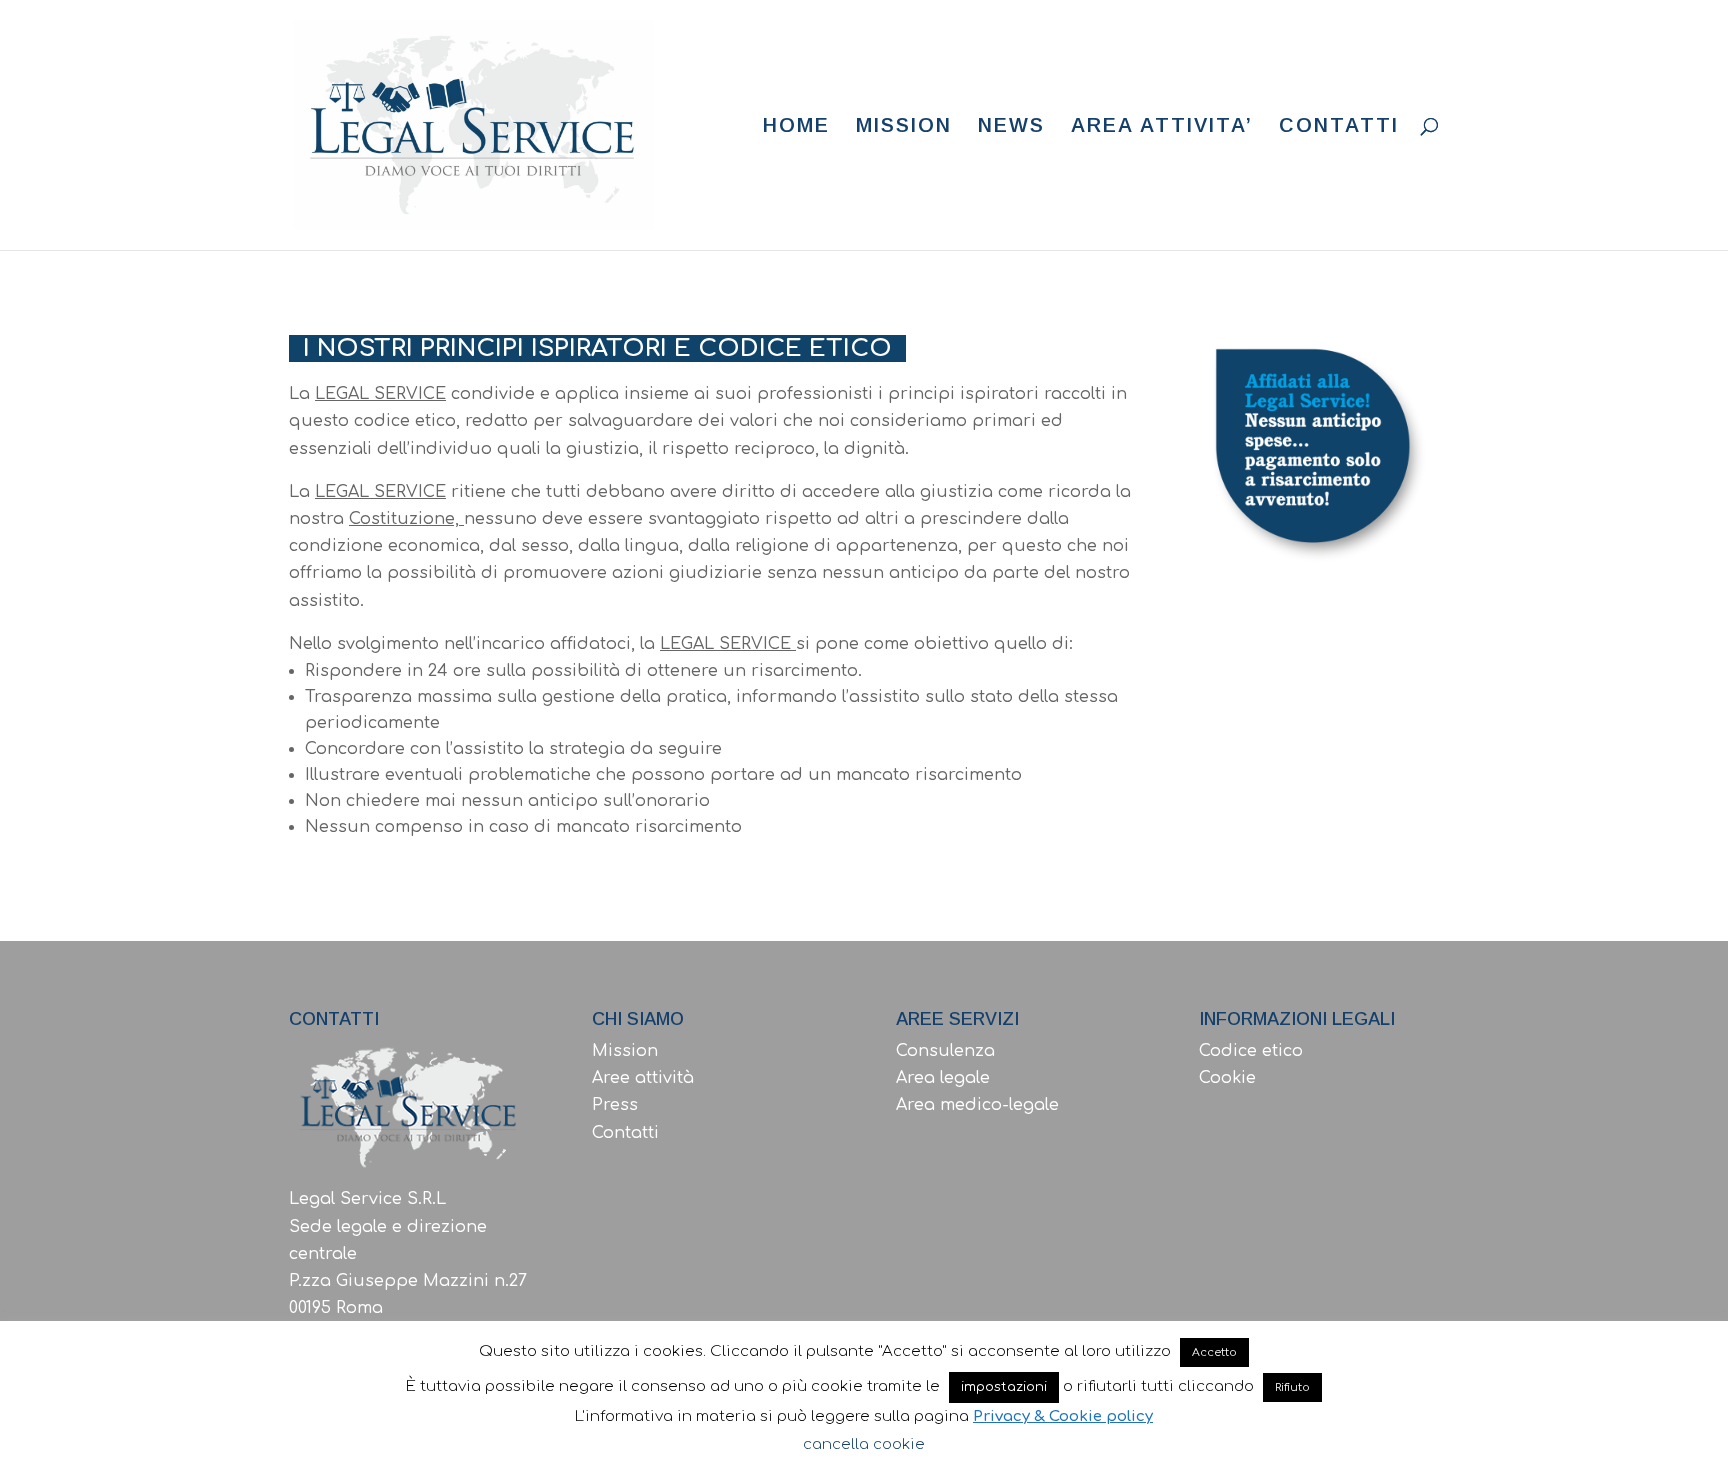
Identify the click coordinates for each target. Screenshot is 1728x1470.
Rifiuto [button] (1292, 1387)
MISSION (904, 127)
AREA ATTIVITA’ (1162, 127)
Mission (625, 1051)
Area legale (943, 1078)
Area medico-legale (977, 1105)
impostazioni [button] (1004, 1387)
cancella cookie (864, 1444)
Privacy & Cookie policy (1063, 1416)
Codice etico (1251, 1051)
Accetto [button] (1214, 1352)
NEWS (1011, 127)
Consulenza (945, 1051)
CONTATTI (1339, 127)
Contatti (625, 1133)
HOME (796, 127)
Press (615, 1105)
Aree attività (643, 1078)
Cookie (1227, 1078)
